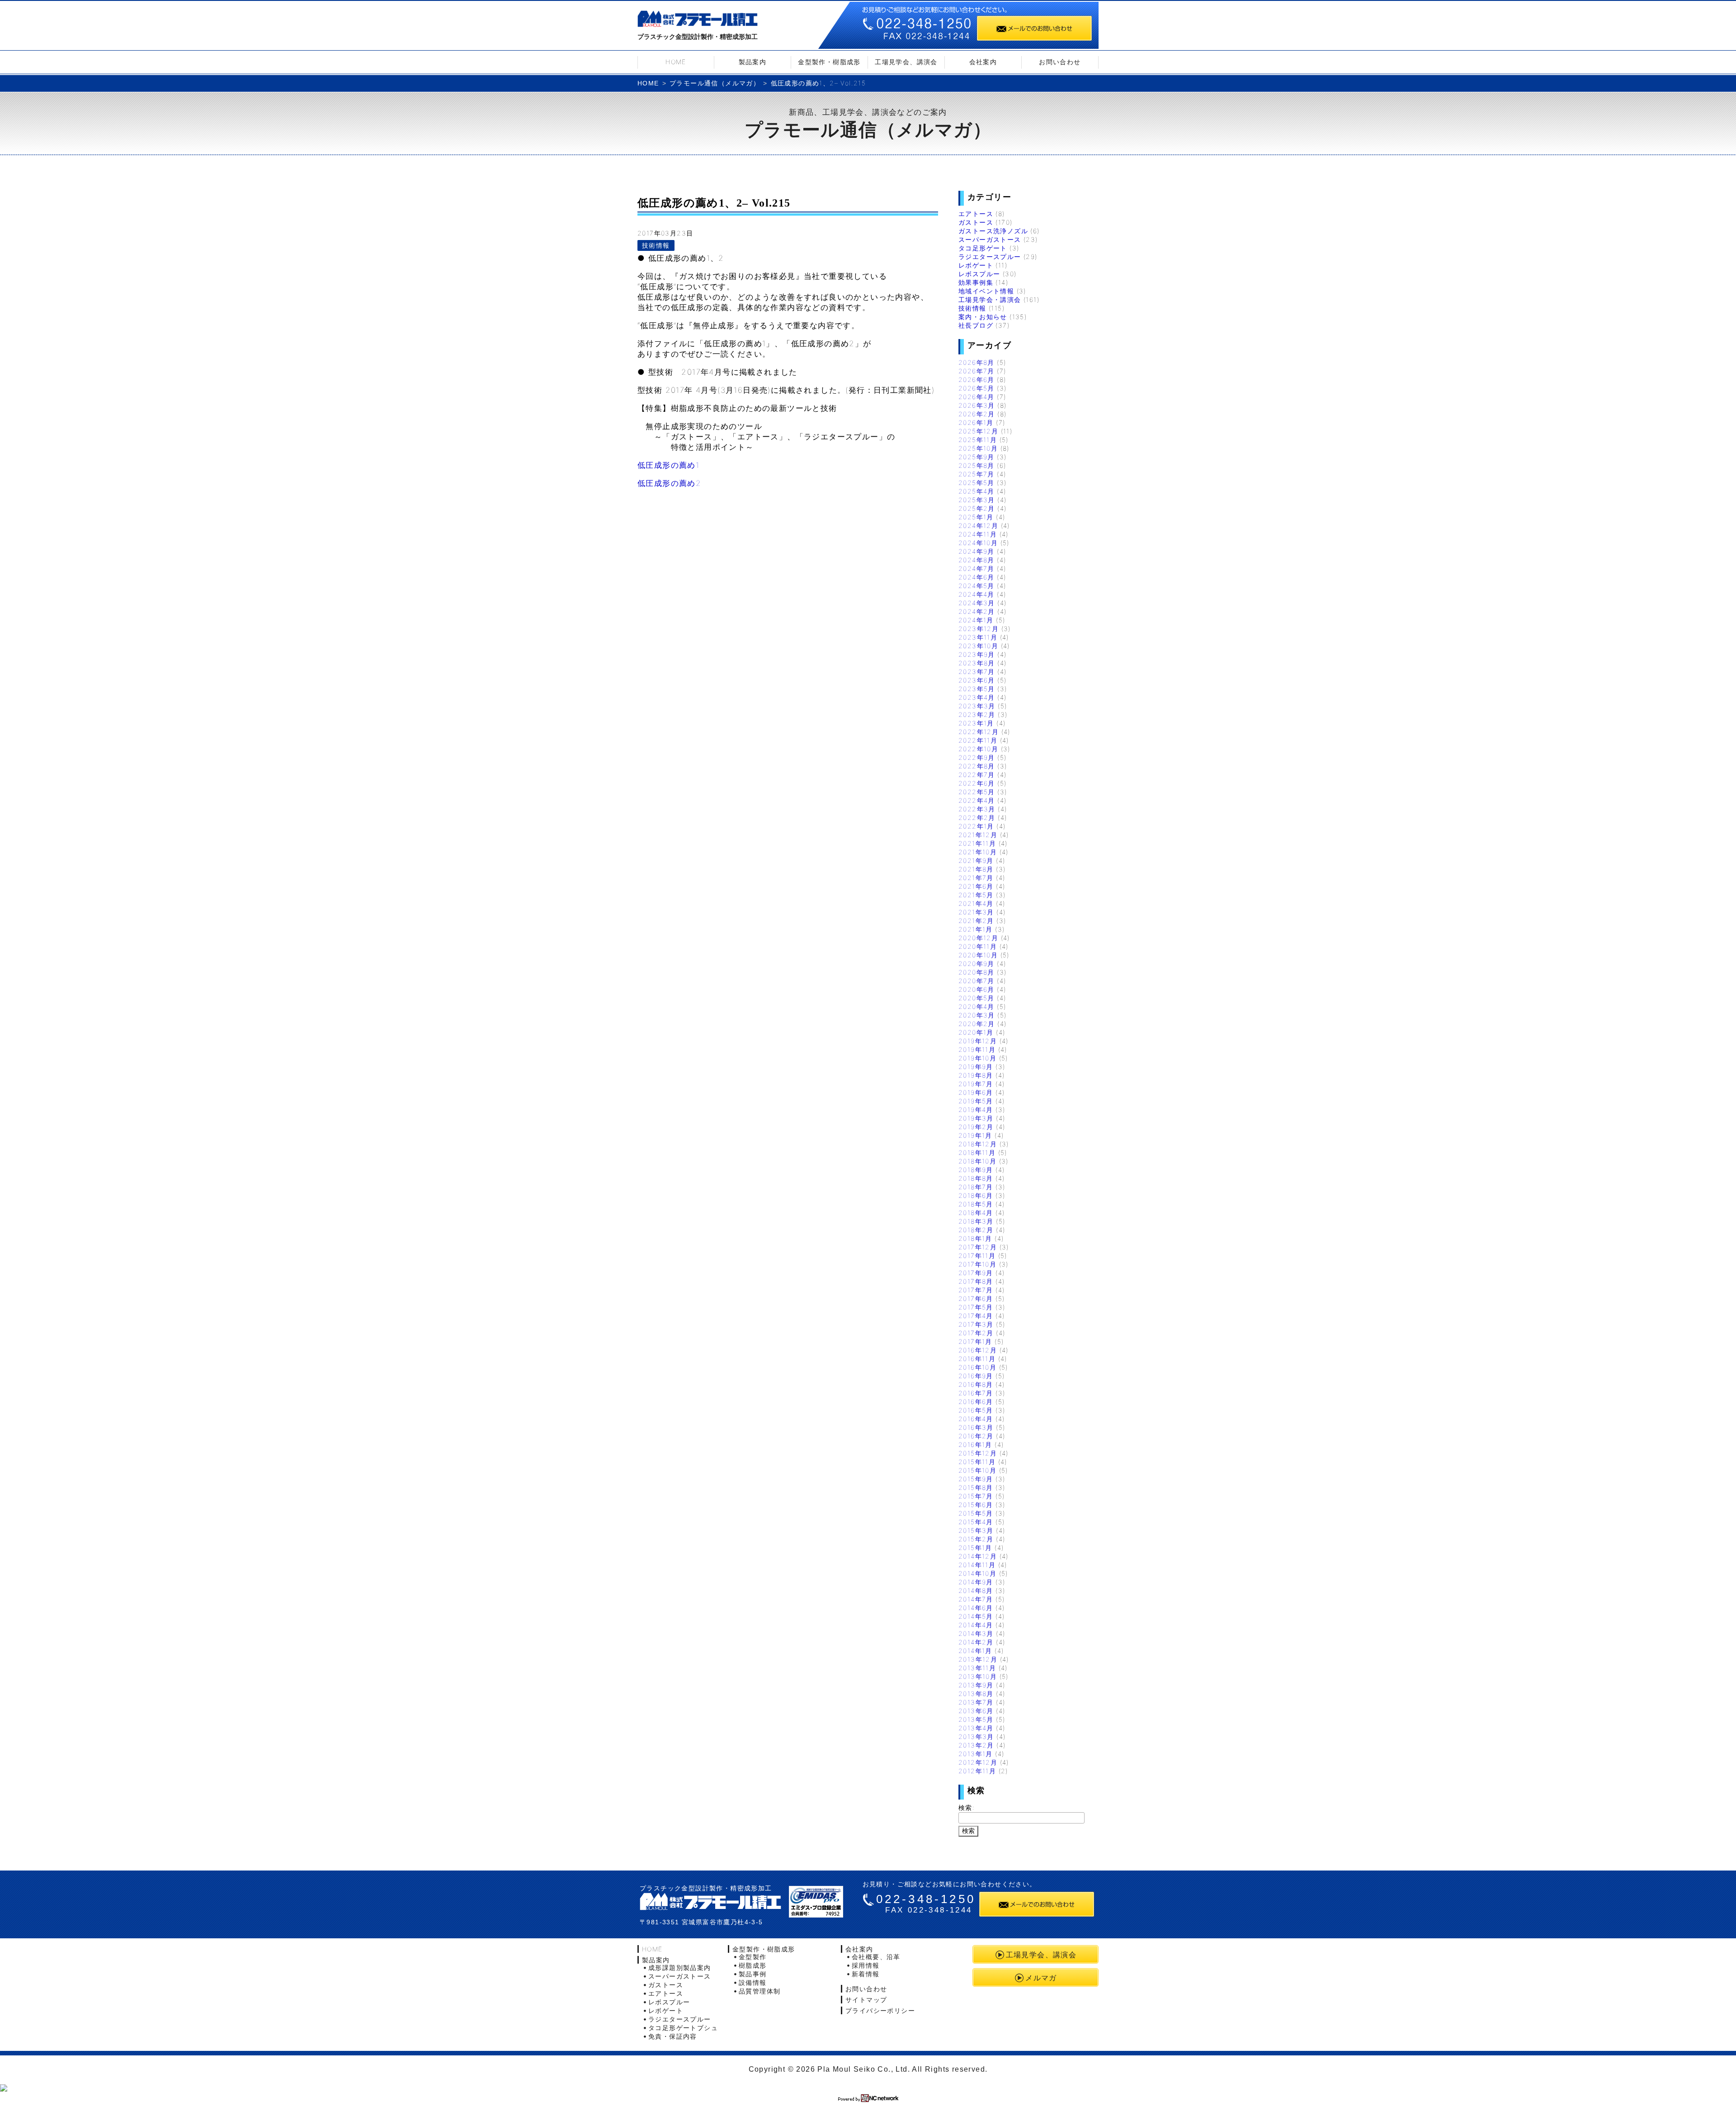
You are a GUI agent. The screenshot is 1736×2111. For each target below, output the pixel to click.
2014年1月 (975, 1651)
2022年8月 (977, 766)
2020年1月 (976, 1032)
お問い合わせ (1060, 62)
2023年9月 (977, 654)
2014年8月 (976, 1590)
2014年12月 (978, 1556)
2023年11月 (978, 637)
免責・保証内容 (673, 2036)
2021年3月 (976, 912)
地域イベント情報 (986, 291)
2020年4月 (976, 1006)
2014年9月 (976, 1582)
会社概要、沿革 (876, 1957)
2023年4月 (977, 697)
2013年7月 (976, 1702)
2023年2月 (977, 714)
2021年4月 (976, 903)
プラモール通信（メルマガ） (715, 83)
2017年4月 (976, 1316)
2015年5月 (976, 1513)
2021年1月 (976, 929)
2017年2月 (976, 1333)
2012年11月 (977, 1771)
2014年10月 (977, 1573)
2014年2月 (976, 1642)
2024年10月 (978, 543)
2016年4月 (976, 1419)
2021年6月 (976, 886)
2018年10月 (977, 1161)
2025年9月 (976, 457)
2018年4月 (976, 1213)
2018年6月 (976, 1195)
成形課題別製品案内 (680, 1967)
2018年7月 (976, 1187)
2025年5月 (976, 483)
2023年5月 (977, 689)
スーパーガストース (990, 239)
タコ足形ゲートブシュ (683, 2028)
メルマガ (1041, 1978)
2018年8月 (976, 1178)
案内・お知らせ (983, 317)
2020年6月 (976, 989)
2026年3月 (977, 405)
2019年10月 (977, 1058)
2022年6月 (977, 783)
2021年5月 (976, 895)
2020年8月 (976, 972)
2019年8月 (976, 1075)
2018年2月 (976, 1230)
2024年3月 (977, 603)
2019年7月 (976, 1084)
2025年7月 (976, 474)
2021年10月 (978, 852)
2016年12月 (978, 1350)
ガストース (976, 222)
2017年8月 (976, 1281)
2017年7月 (976, 1290)
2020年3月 (977, 1015)
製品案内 (753, 62)
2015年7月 (976, 1496)
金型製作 (753, 1957)
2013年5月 (976, 1719)
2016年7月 (976, 1393)
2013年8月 (976, 1694)
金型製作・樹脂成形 (829, 62)
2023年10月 (978, 646)
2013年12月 (978, 1659)
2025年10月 (978, 448)
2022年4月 (977, 800)
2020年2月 (977, 1024)
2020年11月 (978, 946)
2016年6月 (976, 1402)
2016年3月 (976, 1427)
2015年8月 (976, 1487)
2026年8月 (976, 362)
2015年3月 (976, 1530)
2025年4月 (976, 491)
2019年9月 (976, 1067)
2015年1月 (975, 1548)
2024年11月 (978, 534)
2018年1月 (975, 1238)
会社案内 (983, 62)
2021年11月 (977, 843)
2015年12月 (978, 1453)
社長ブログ (976, 325)
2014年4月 (976, 1625)
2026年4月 (976, 397)
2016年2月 (976, 1436)
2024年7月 (976, 568)
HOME (676, 62)
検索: (967, 1807)
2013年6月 (976, 1711)
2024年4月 (976, 594)
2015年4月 (976, 1522)
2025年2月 (977, 508)
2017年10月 (977, 1264)
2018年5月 (976, 1204)
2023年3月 (977, 706)
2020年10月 (978, 955)
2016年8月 (976, 1384)
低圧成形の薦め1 (668, 465)
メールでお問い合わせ (1034, 28)
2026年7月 (976, 371)
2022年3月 (977, 809)
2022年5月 (977, 792)
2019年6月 (976, 1092)
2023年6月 (977, 680)
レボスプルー (979, 274)
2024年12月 (978, 525)
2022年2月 (977, 818)
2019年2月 (976, 1127)
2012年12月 (978, 1762)
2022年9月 (977, 757)
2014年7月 (976, 1599)
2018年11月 (977, 1152)
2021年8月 (976, 869)
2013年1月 (976, 1754)
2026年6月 (976, 379)
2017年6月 (976, 1298)
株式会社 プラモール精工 (710, 1901)
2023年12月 (979, 629)
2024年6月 (976, 577)
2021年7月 (976, 878)
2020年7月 (976, 981)
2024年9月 (976, 551)
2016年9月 (976, 1376)
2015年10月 (977, 1470)
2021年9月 (976, 860)
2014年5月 (976, 1616)
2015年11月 (977, 1462)
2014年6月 (976, 1608)
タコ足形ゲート (983, 248)
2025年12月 (978, 431)
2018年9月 (976, 1170)
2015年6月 (976, 1505)
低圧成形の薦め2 (669, 483)
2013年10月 (978, 1676)
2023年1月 (976, 723)
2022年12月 (979, 732)
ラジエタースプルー (990, 257)
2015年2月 (976, 1539)
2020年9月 (976, 964)
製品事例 (753, 1974)
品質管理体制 (759, 1991)
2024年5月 (976, 586)
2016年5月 (976, 1410)
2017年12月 (978, 1247)
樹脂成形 (753, 1965)
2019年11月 (977, 1049)
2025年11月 (978, 440)
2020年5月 (976, 998)
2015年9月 (976, 1479)
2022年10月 (978, 749)
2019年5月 (976, 1101)
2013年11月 (977, 1668)
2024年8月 (976, 560)
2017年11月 (977, 1256)
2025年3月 (977, 500)
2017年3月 (976, 1324)
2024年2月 (977, 611)
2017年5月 (976, 1307)
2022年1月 (976, 826)
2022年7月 (977, 775)
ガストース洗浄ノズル (993, 231)
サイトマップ (866, 2000)
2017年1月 (975, 1341)
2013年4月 (976, 1728)
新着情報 (866, 1974)
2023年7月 (977, 671)
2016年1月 (975, 1444)
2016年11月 (977, 1359)
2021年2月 (976, 921)
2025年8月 (976, 465)
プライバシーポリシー (880, 2010)
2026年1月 (976, 422)
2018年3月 (976, 1221)
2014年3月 (976, 1633)
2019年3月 (976, 1118)
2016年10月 (977, 1367)
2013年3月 (976, 1736)
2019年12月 (978, 1041)
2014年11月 (977, 1565)
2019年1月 (975, 1135)
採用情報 (866, 1965)
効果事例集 (976, 282)
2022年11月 (978, 740)
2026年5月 (976, 388)
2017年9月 (976, 1273)
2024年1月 (976, 620)
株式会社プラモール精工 (698, 21)
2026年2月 (977, 414)
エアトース (976, 214)
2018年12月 (978, 1144)
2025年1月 (976, 517)
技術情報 (656, 245)
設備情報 (753, 1982)
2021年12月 (978, 835)
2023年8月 (977, 663)
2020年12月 (978, 938)
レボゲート (976, 265)
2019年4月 (976, 1110)
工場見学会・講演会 (990, 299)
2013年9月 (976, 1685)
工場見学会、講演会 (906, 62)
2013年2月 (976, 1745)
